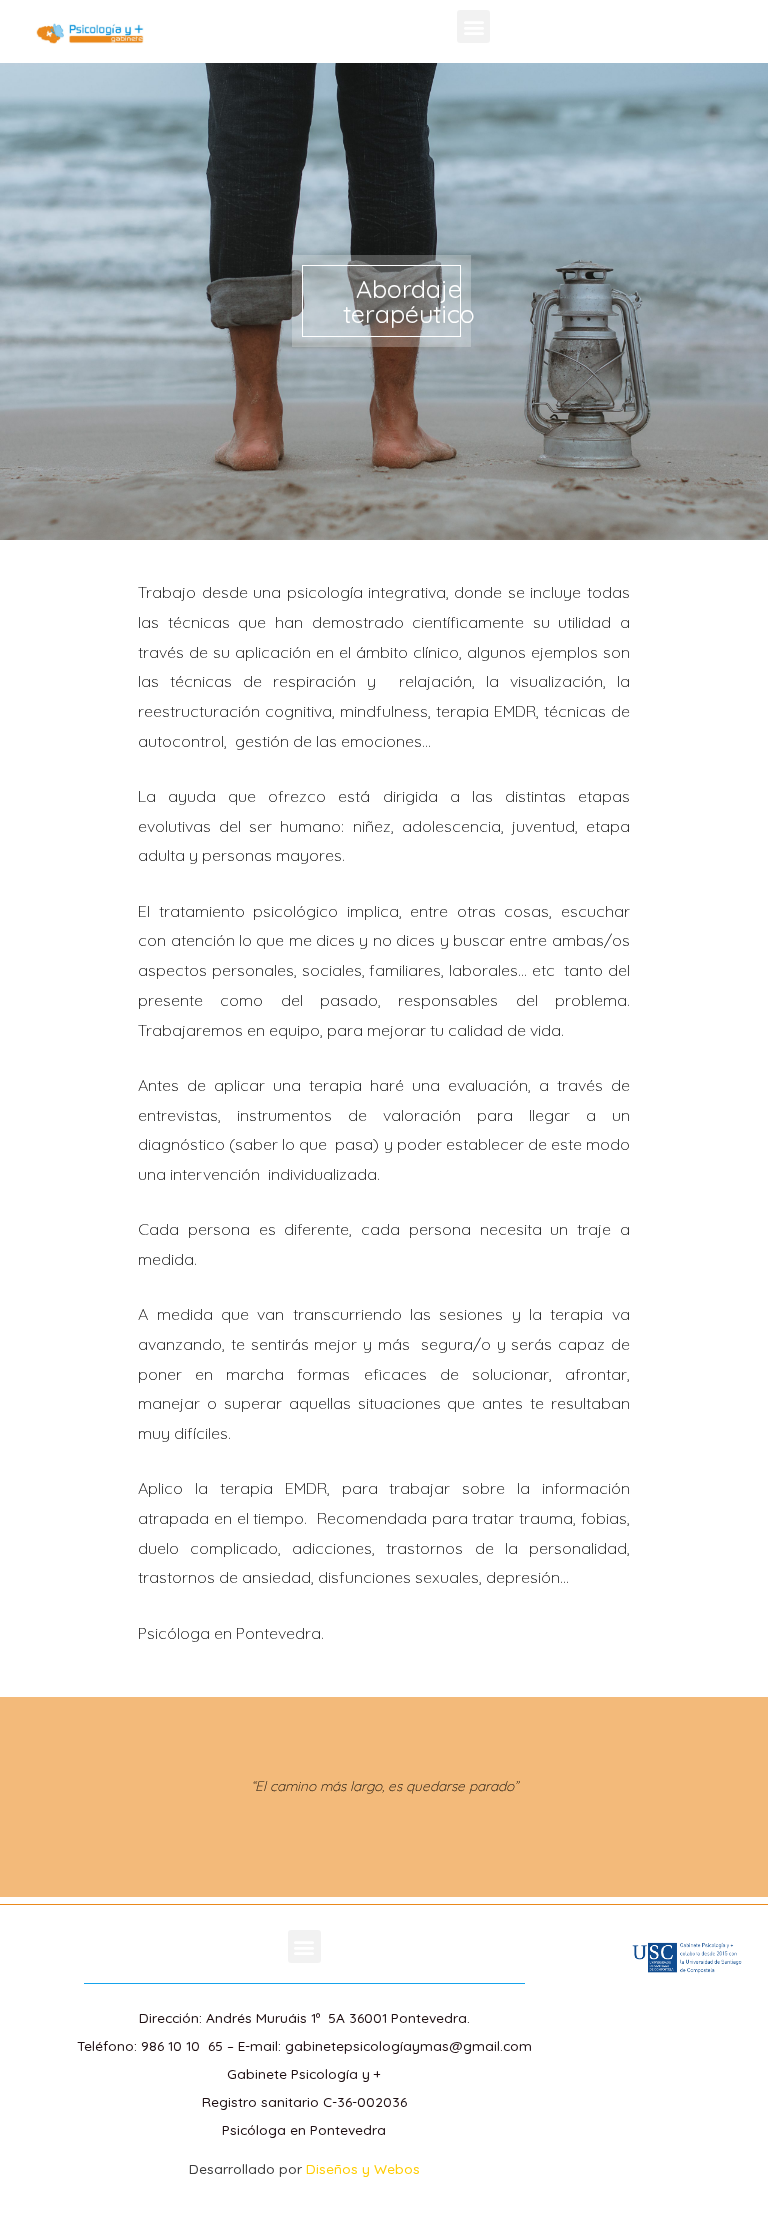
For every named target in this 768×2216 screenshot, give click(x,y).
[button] (473, 26)
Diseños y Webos (363, 2168)
